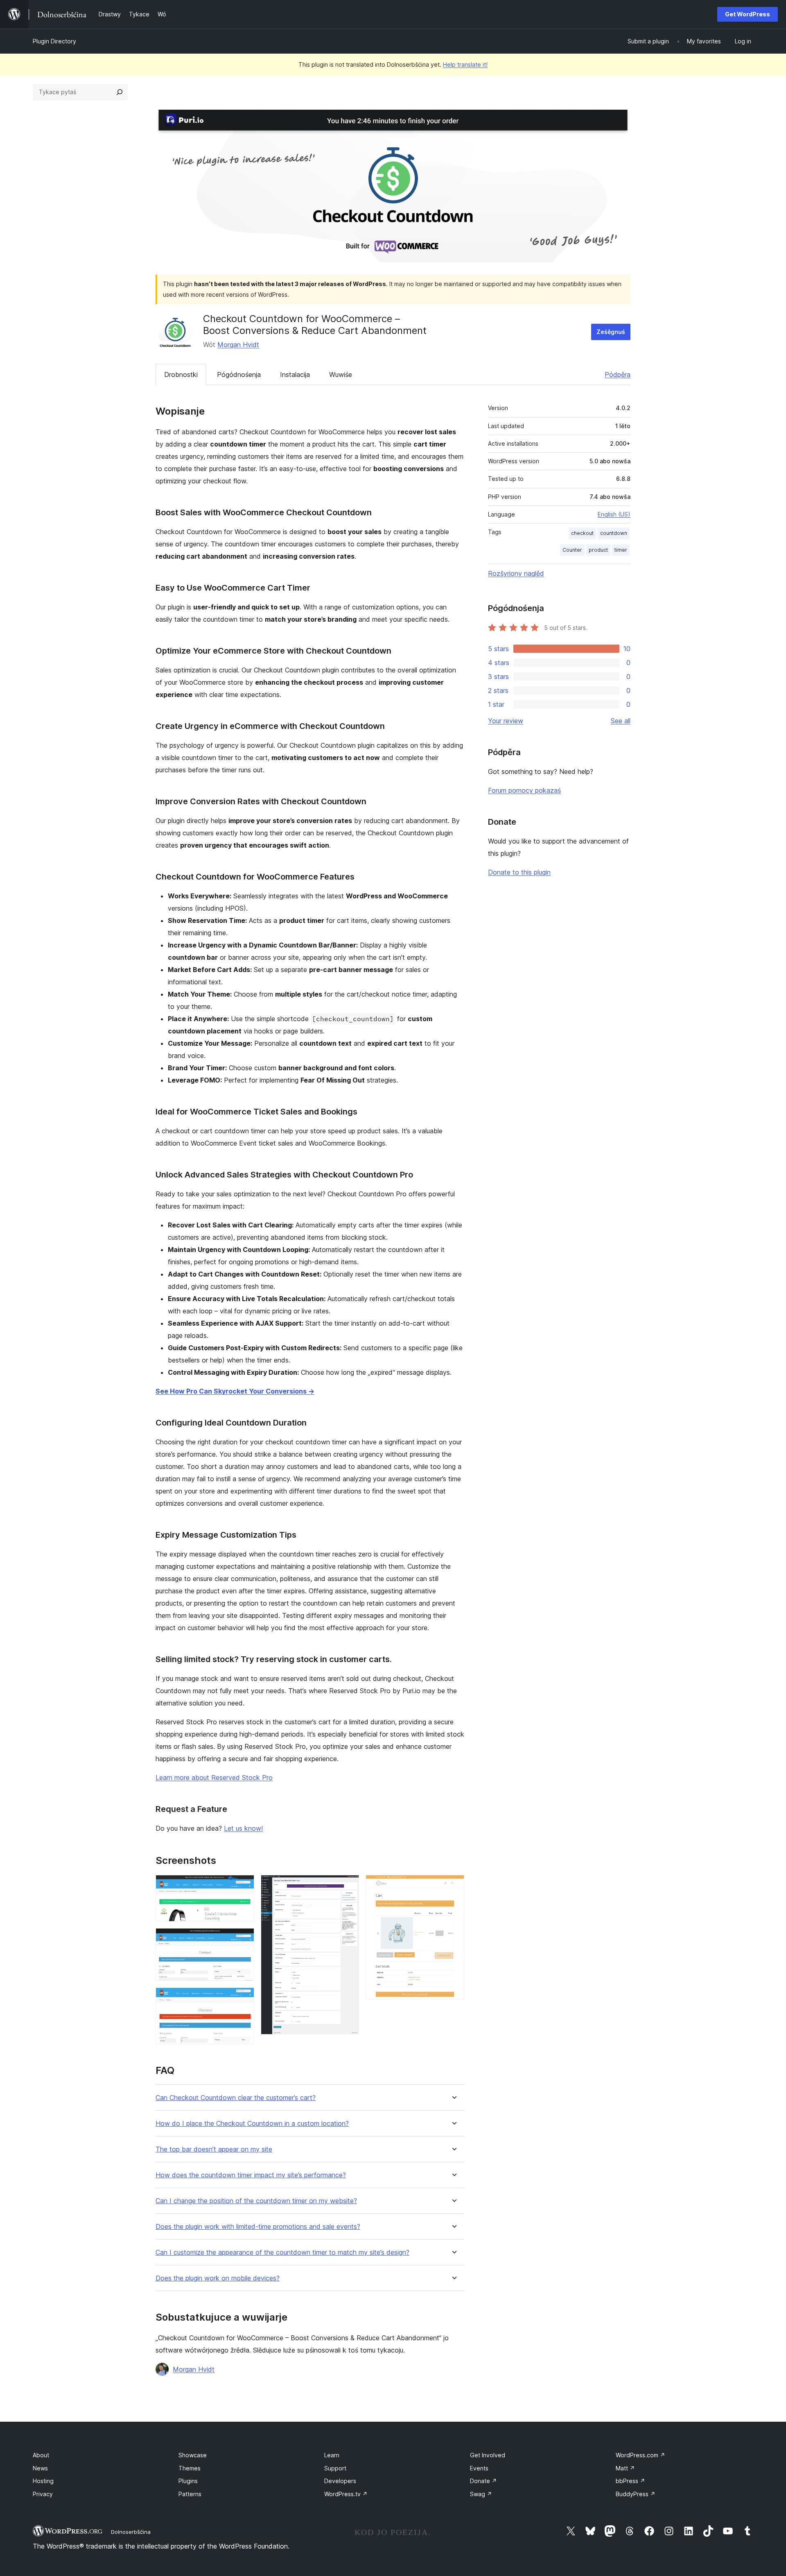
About (41, 2455)
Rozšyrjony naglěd (516, 573)
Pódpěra (618, 374)
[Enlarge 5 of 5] (453, 1886)
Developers (340, 2481)
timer (621, 550)
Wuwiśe (341, 374)
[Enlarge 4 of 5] (348, 1886)
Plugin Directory (54, 41)
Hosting (43, 2481)
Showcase (193, 2455)
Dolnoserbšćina (131, 2532)
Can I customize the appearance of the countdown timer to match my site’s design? (282, 2252)
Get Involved (488, 2455)
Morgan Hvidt (238, 345)
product (598, 550)
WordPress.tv (346, 2494)
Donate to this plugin (519, 872)
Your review (506, 721)
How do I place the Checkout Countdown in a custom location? (252, 2124)
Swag (481, 2494)
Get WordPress (748, 14)
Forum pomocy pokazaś (524, 790)
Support (335, 2468)
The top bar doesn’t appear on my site (214, 2149)
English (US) (614, 514)
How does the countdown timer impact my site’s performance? (251, 2175)
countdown (614, 533)
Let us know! (243, 1828)
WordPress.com (640, 2455)
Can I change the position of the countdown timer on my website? (256, 2201)
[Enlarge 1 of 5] (243, 1886)
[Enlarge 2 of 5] (243, 1939)
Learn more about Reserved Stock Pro (214, 1777)
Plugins (188, 2481)
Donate (483, 2481)
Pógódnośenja (239, 374)
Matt (625, 2468)
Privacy (43, 2494)
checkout (582, 533)
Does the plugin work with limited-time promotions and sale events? (258, 2227)
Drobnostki (181, 374)
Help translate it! (465, 64)
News (40, 2468)
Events (479, 2468)
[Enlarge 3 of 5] (243, 1999)
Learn (332, 2455)
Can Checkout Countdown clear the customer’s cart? (236, 2098)
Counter (572, 550)
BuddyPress (636, 2494)
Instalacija (295, 374)
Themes (190, 2468)
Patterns (190, 2494)
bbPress (630, 2481)
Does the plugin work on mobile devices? (218, 2278)
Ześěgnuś (611, 332)
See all (621, 721)
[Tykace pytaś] (120, 92)
